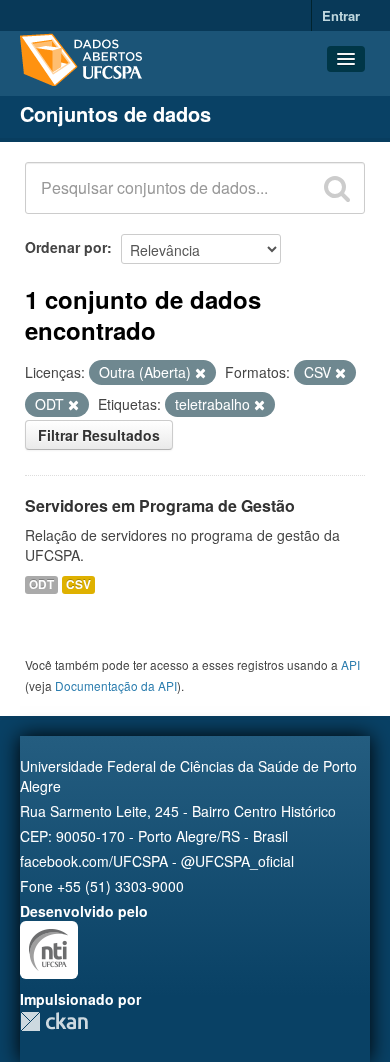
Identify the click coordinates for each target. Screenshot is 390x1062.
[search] (337, 188)
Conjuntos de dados (115, 113)
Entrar (341, 15)
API (350, 664)
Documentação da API (116, 685)
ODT (41, 584)
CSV (78, 584)
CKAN (54, 1021)
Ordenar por (66, 247)
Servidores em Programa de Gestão (160, 505)
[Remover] (200, 373)
